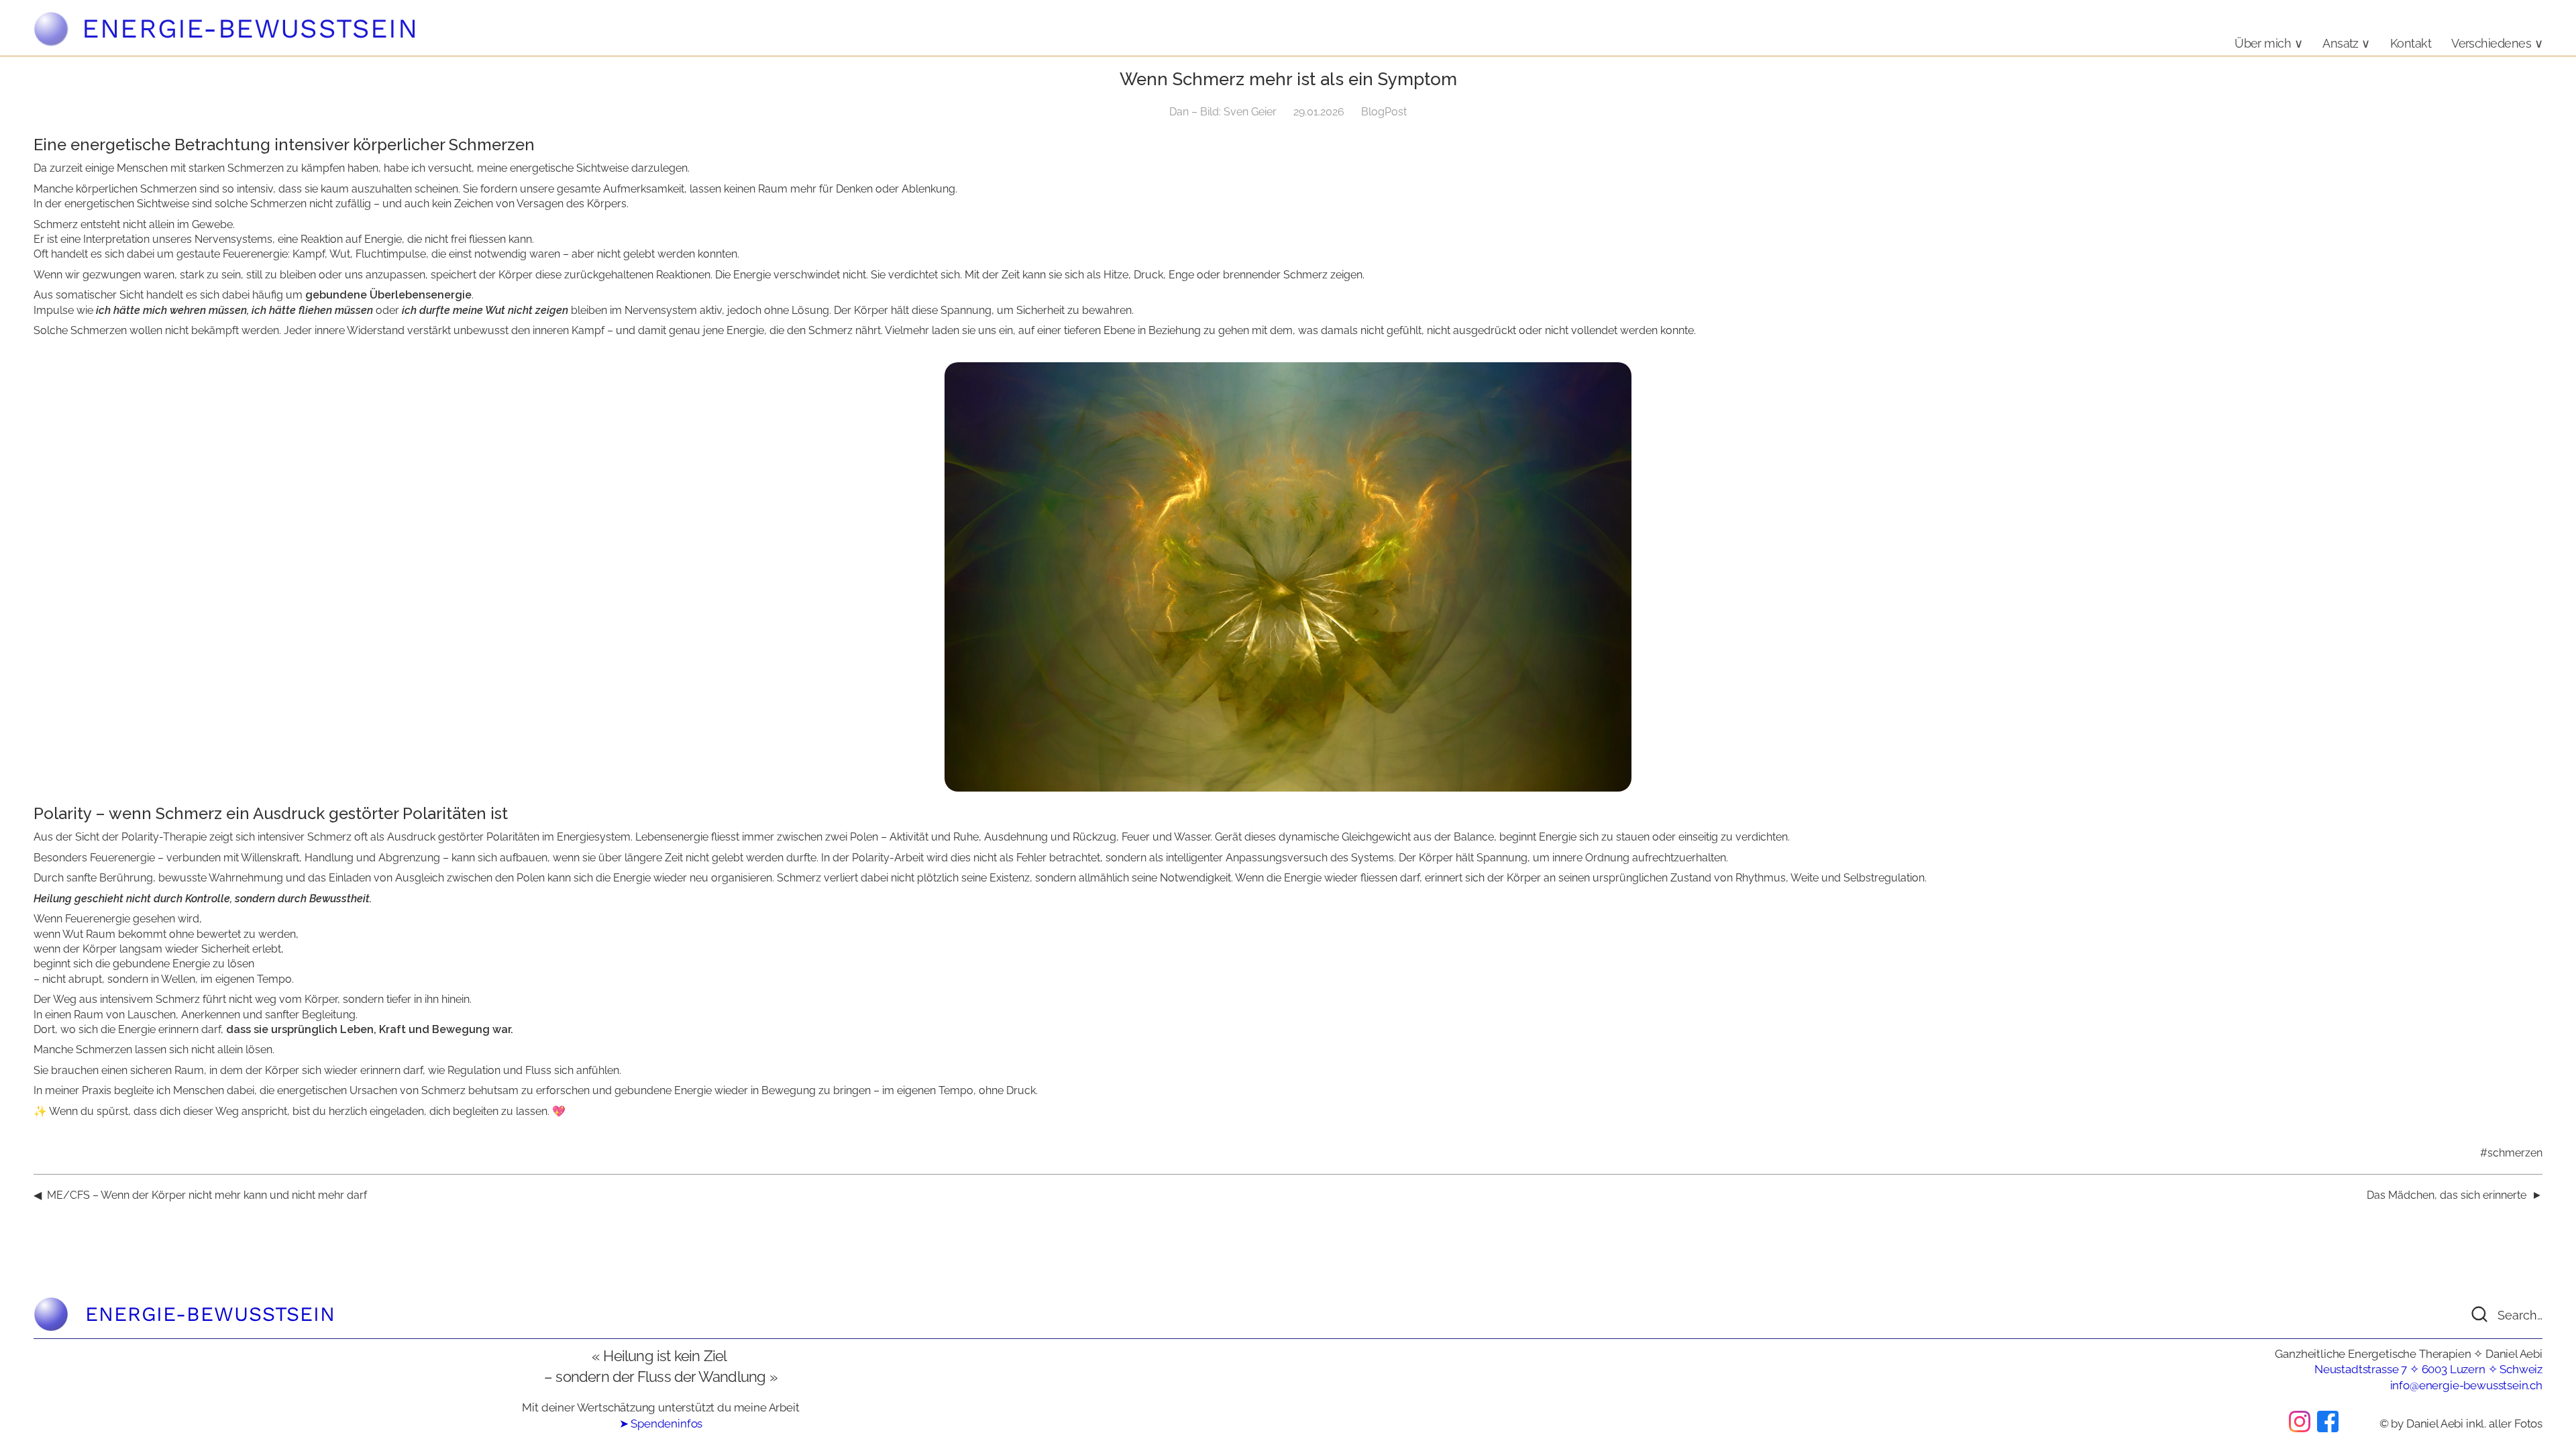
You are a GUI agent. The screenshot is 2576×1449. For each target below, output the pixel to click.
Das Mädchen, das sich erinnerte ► (2455, 1195)
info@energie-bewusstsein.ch (2466, 1385)
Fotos (2528, 1424)
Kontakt (2411, 43)
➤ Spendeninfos (661, 1424)
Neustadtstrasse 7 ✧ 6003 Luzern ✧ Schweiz (2428, 1369)
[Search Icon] (2492, 1314)
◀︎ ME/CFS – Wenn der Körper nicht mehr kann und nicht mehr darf (200, 1195)
